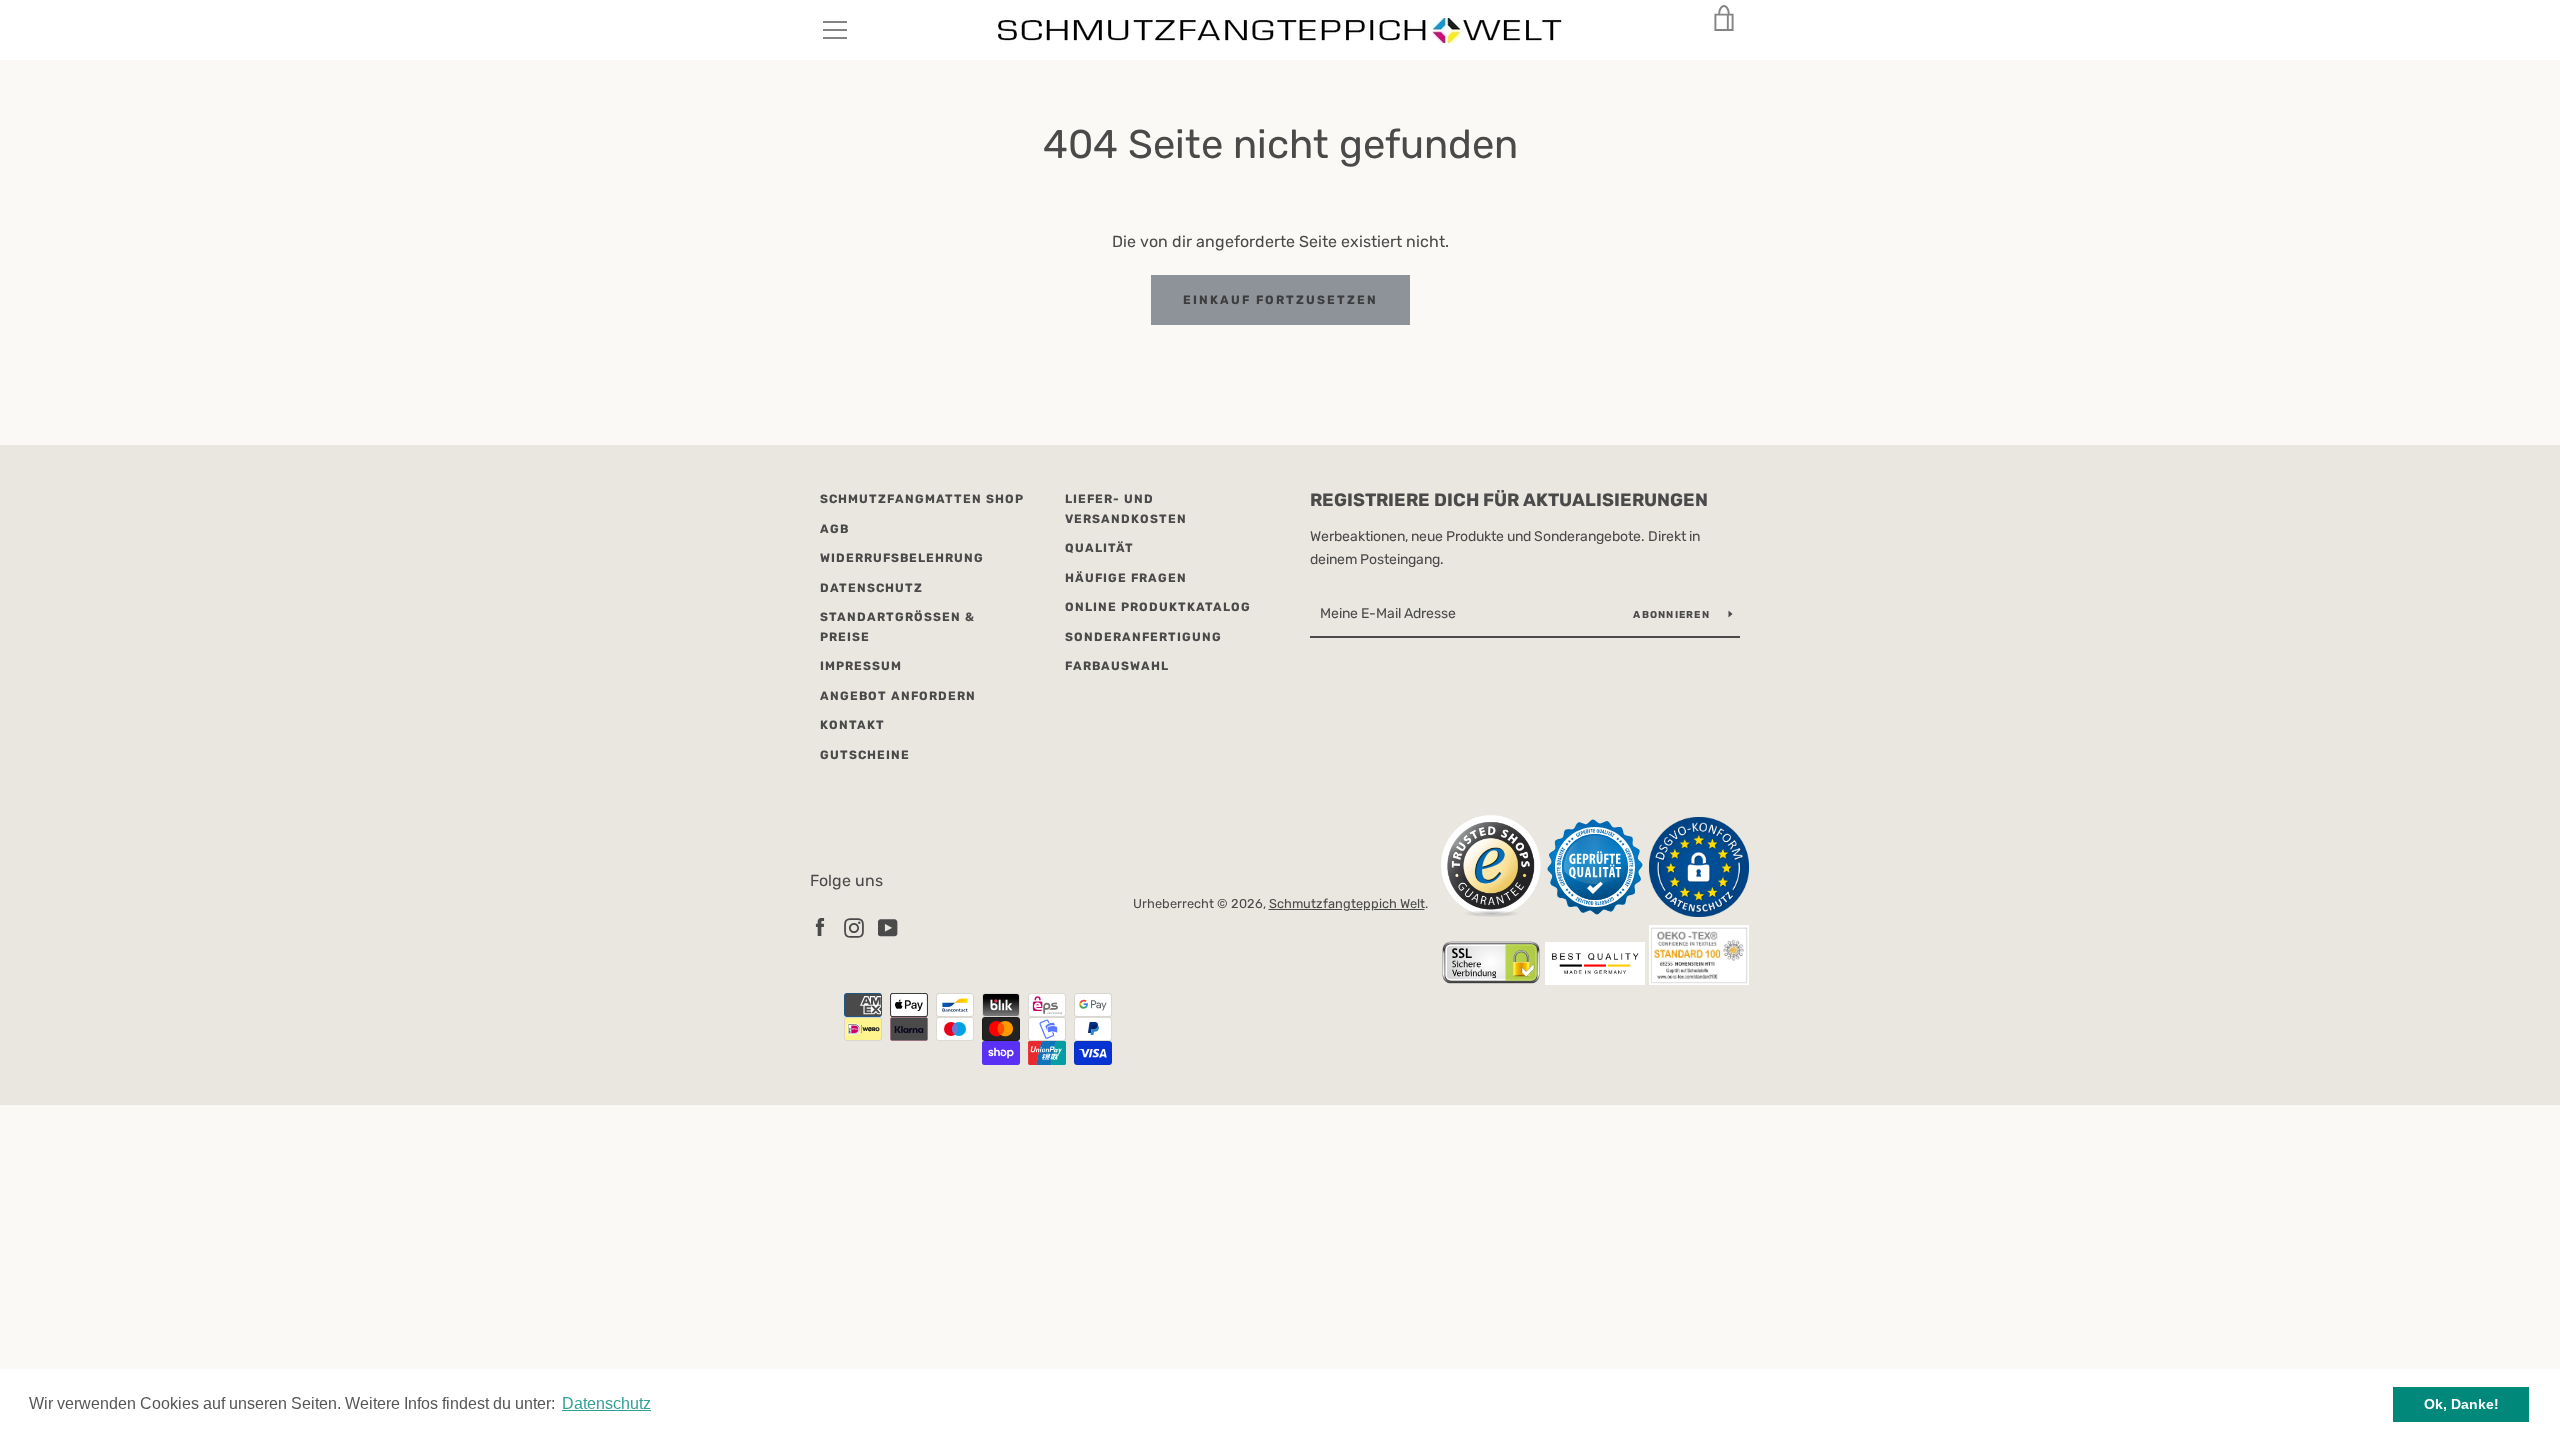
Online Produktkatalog (1158, 607)
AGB (834, 529)
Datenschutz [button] (606, 1403)
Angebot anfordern (898, 696)
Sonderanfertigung (1143, 637)
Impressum (861, 666)
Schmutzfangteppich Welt (1347, 903)
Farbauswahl (1117, 666)
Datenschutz (871, 588)
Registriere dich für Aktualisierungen (1509, 500)
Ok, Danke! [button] (2461, 1404)
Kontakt (852, 725)
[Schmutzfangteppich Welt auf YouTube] (888, 926)
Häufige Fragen (1126, 578)
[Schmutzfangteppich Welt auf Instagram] (854, 926)
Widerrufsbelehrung (902, 558)
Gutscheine (865, 755)
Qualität (1099, 548)
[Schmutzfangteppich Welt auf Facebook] (820, 926)
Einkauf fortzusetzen (1280, 300)
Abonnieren (1673, 615)
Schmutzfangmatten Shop (922, 499)
